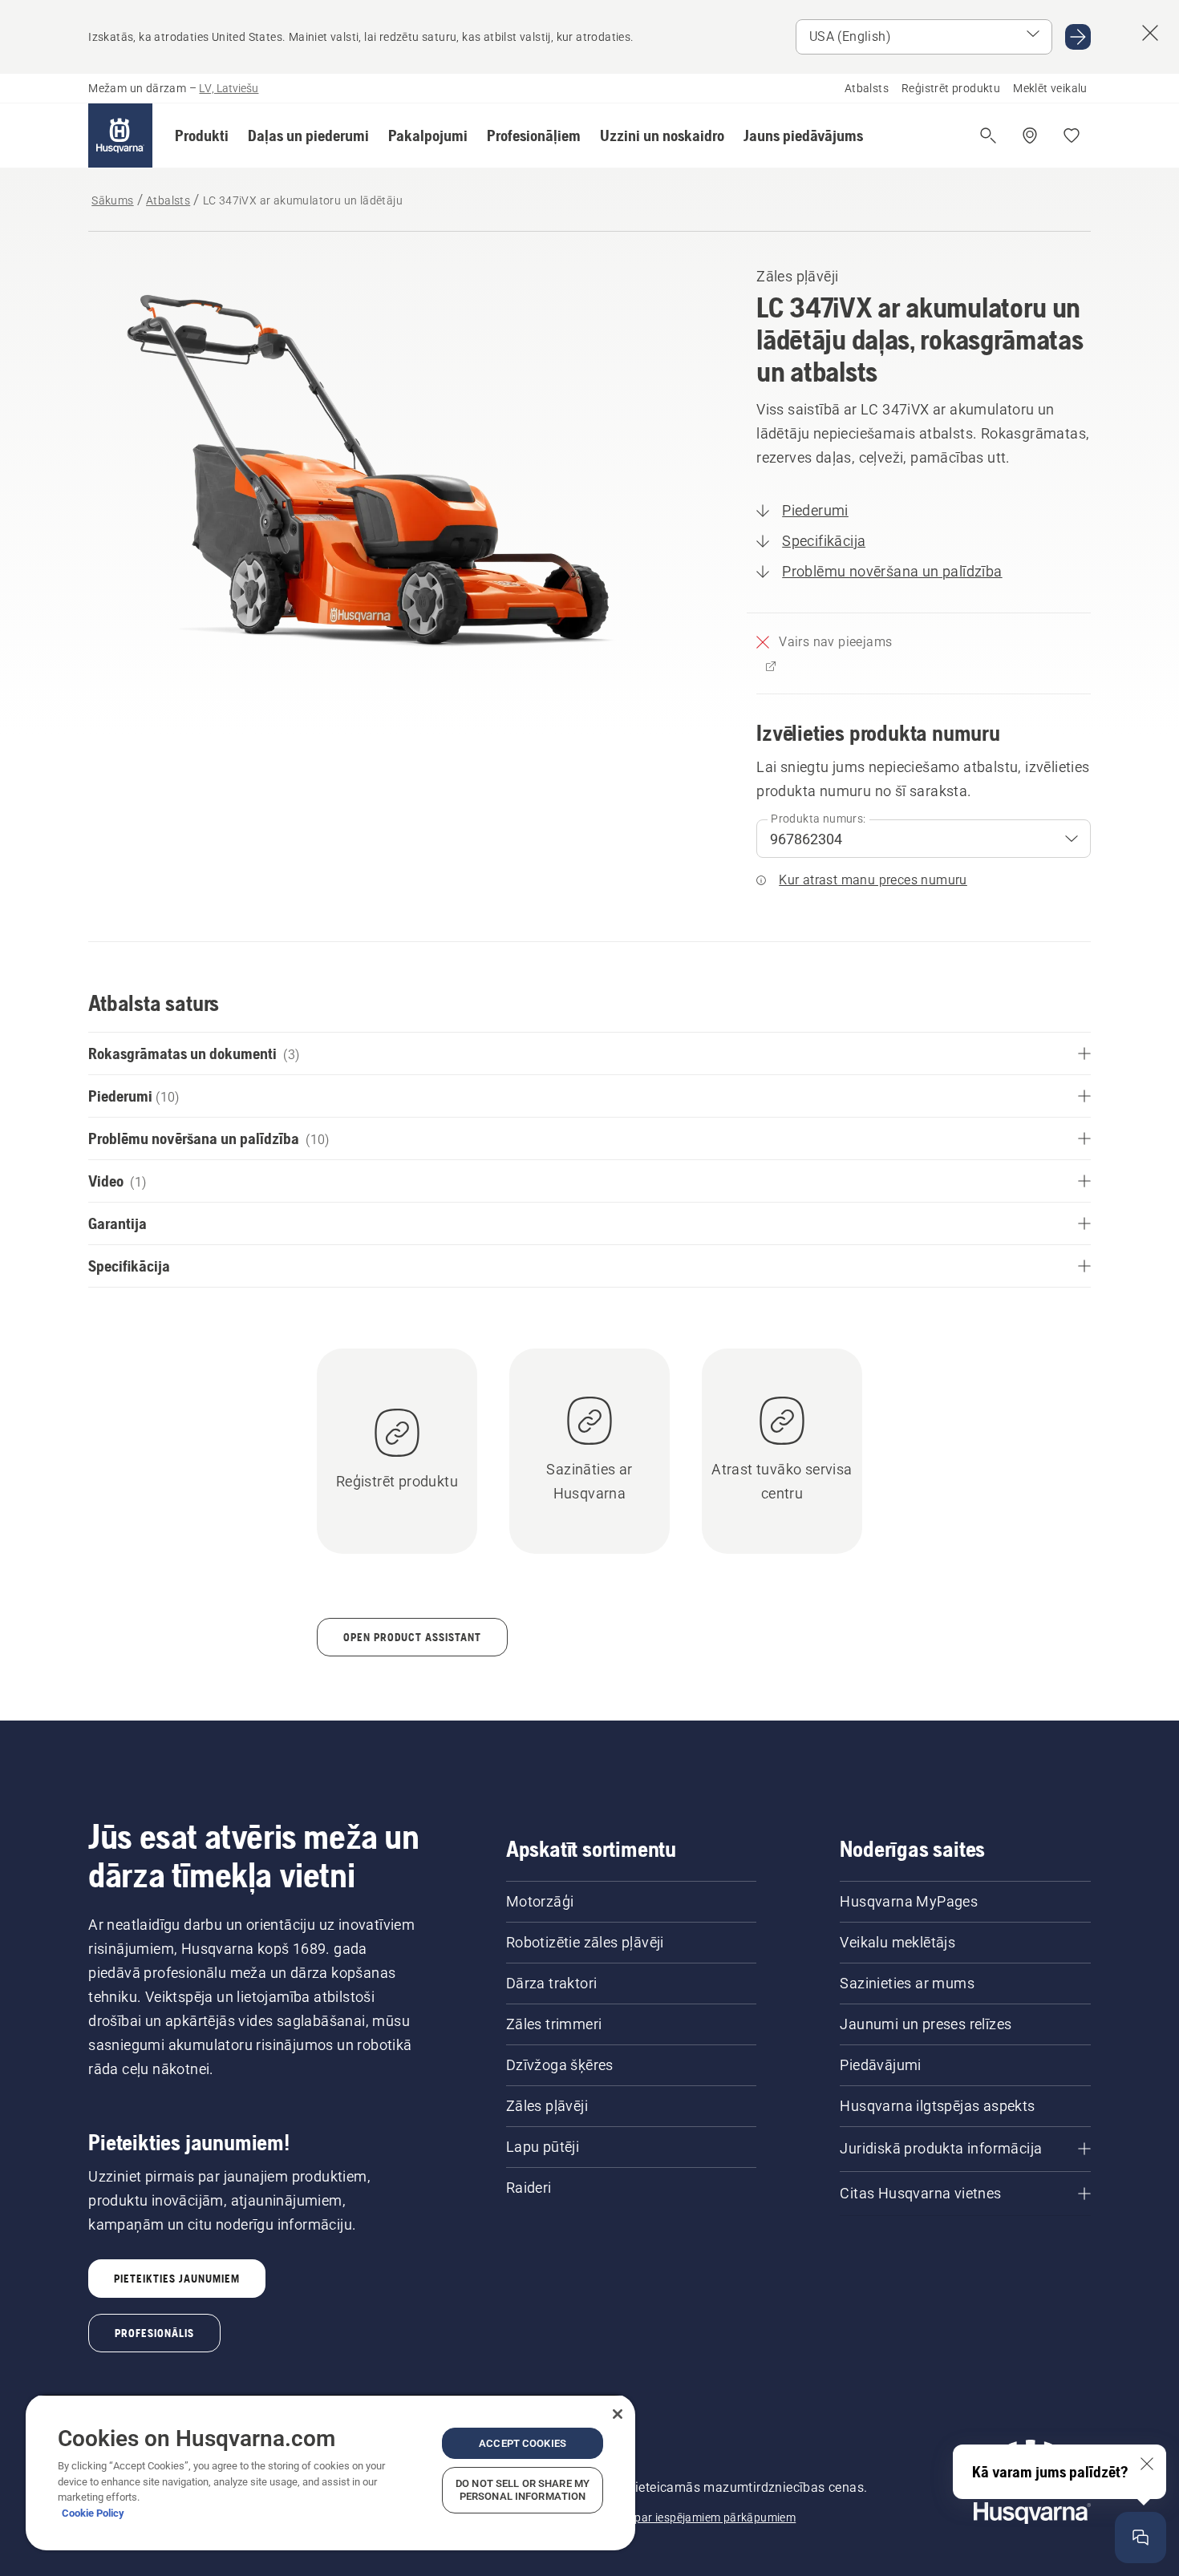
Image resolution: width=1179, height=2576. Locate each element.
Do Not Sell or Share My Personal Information (523, 2490)
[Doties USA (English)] (1078, 37)
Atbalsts (867, 88)
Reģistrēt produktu (951, 88)
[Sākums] (120, 135)
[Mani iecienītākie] (1072, 135)
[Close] (618, 2414)
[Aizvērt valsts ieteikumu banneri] (1150, 33)
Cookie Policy (93, 2513)
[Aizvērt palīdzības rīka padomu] (1147, 2464)
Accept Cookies (523, 2443)
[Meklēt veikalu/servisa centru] (1030, 135)
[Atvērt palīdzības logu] (1141, 2538)
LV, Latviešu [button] (229, 88)
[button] (202, 135)
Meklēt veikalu (1050, 88)
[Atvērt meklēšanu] (988, 135)
